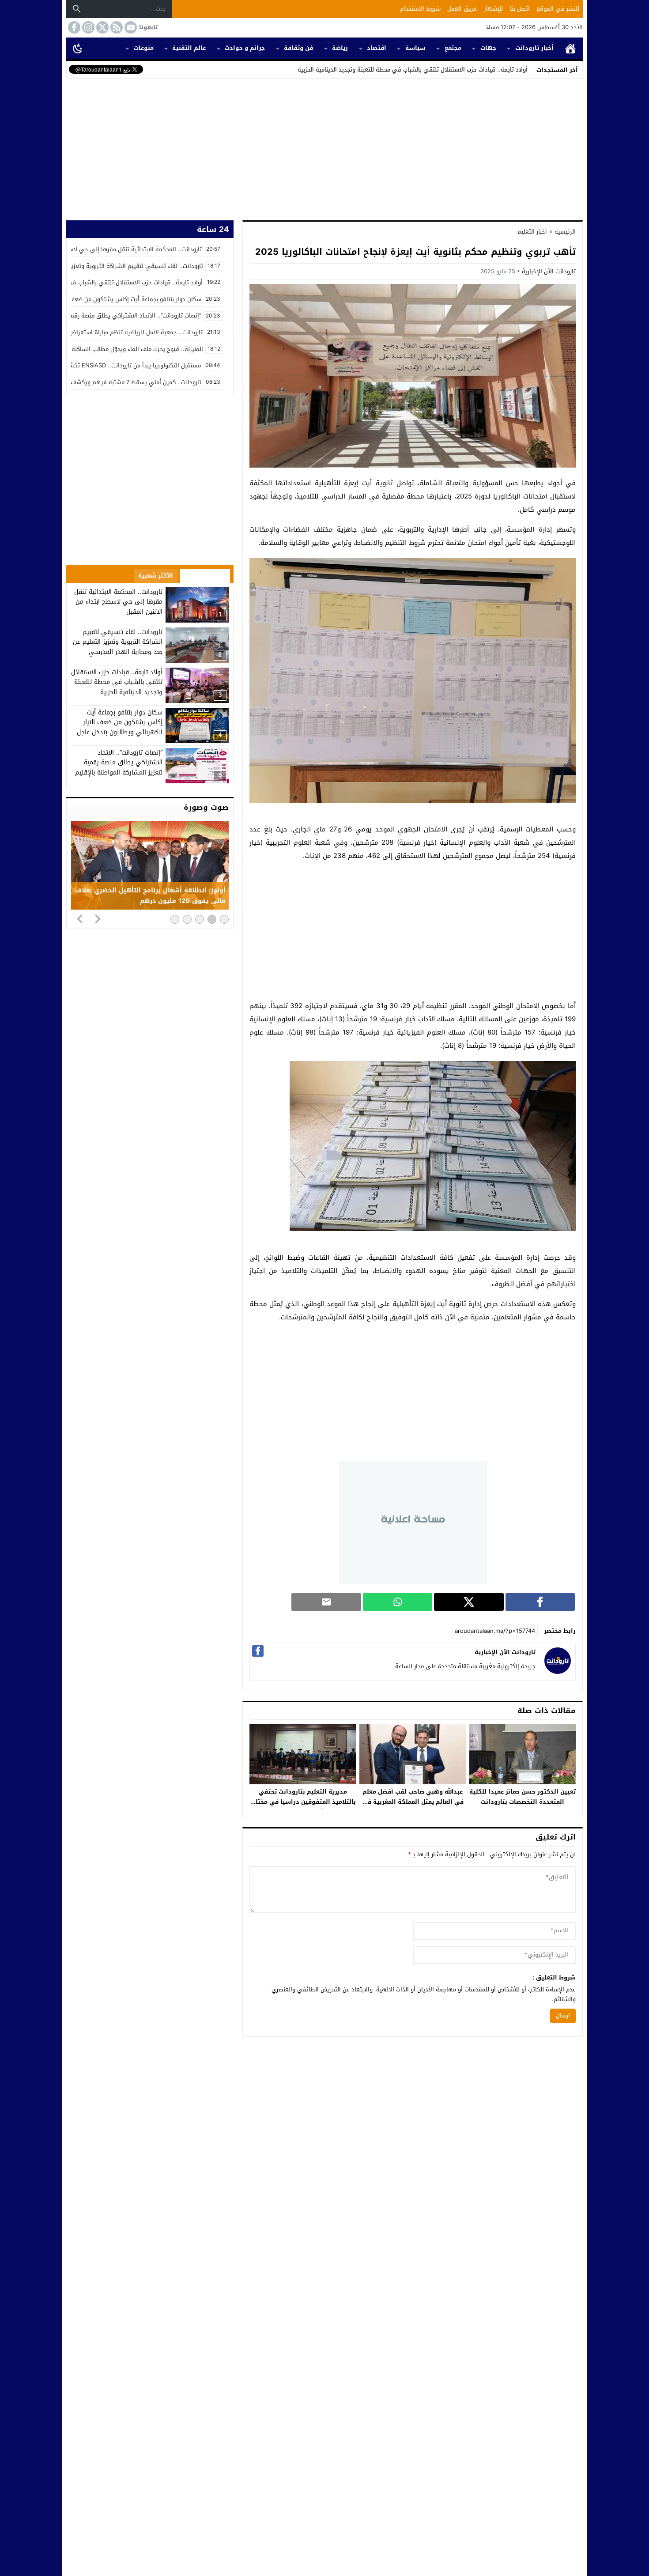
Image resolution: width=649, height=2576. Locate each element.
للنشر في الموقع (558, 9)
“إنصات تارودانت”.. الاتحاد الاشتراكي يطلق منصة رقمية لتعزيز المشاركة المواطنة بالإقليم (119, 763)
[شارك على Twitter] (469, 1602)
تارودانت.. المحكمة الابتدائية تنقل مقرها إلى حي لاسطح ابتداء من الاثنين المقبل (118, 602)
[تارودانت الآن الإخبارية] (558, 1672)
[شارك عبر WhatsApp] (398, 1602)
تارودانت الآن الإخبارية (549, 271)
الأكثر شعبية (156, 576)
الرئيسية (570, 48)
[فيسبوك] (258, 1651)
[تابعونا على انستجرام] (87, 27)
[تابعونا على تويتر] (102, 27)
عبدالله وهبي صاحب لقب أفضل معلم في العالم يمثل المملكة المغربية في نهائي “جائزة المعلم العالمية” (413, 1802)
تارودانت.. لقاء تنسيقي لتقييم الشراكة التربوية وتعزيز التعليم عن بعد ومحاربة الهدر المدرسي (118, 642)
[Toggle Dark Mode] (78, 48)
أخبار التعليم (532, 232)
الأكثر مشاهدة (205, 576)
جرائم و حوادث (245, 48)
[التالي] (98, 918)
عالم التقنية (189, 48)
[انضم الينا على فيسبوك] (73, 27)
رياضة (340, 48)
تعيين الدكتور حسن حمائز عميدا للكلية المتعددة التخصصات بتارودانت (523, 1797)
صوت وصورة (206, 807)
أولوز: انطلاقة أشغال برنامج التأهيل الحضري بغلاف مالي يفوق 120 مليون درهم (150, 896)
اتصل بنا (520, 9)
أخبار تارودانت (534, 48)
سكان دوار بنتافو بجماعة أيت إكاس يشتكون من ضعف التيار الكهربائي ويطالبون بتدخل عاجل (120, 722)
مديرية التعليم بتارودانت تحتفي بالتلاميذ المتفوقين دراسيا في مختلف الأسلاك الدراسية (303, 1802)
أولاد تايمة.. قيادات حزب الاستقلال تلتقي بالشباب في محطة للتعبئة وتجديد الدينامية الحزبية (413, 70)
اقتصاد (377, 48)
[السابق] (80, 918)
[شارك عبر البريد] (326, 1602)
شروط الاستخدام (420, 9)
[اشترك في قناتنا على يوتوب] (130, 27)
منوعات (144, 48)
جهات (488, 48)
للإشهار (493, 9)
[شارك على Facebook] (540, 1602)
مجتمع (453, 48)
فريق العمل (462, 9)
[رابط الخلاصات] (116, 27)
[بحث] (77, 9)
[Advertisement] (324, 147)
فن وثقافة (298, 48)
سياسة (415, 48)
